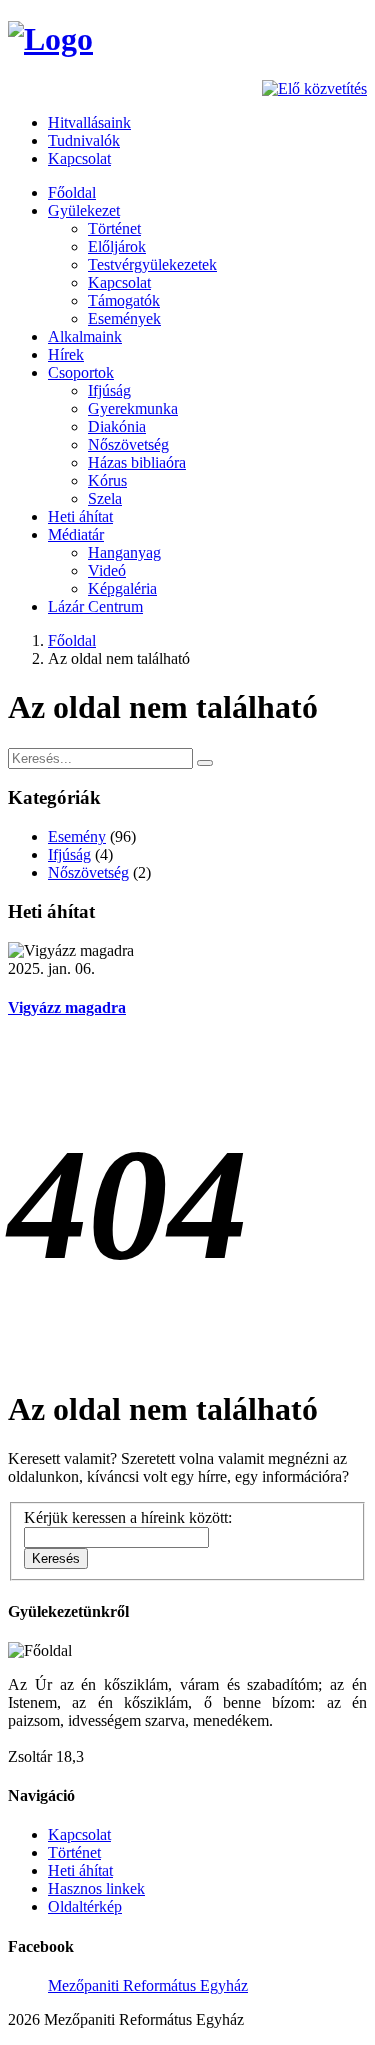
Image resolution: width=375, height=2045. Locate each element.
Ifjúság (109, 390)
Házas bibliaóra (137, 462)
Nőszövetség (128, 444)
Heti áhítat (80, 516)
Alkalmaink (85, 336)
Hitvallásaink (89, 122)
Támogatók (124, 300)
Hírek (66, 354)
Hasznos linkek (96, 1888)
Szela (105, 498)
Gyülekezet (84, 210)
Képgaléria (122, 588)
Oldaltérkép (85, 1906)
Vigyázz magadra (67, 1007)
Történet (114, 228)
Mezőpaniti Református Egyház (148, 1985)
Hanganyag (124, 552)
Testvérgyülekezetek (152, 264)
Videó (107, 570)
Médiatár (76, 534)
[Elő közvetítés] (314, 88)
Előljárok (117, 246)
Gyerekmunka (133, 408)
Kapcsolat (79, 158)
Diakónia (117, 426)
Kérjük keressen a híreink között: (128, 1517)
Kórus (107, 480)
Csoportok (81, 372)
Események (124, 318)
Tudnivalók (84, 140)
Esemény (77, 836)
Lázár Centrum (95, 606)
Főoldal (72, 192)
